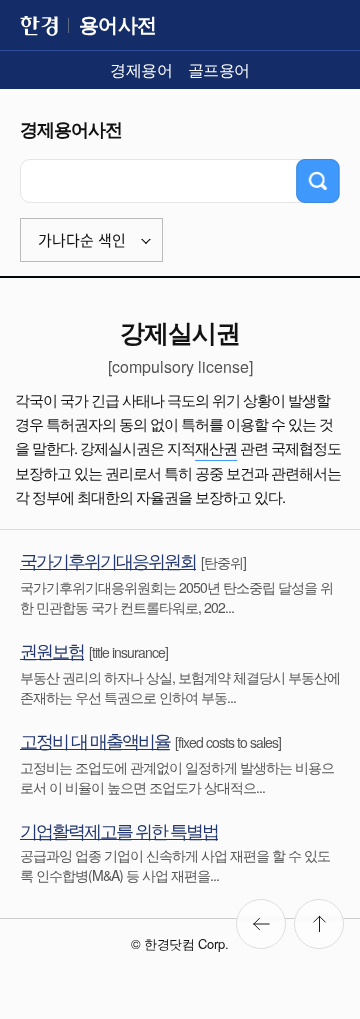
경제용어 (141, 69)
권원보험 (52, 650)
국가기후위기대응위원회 (108, 560)
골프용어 (219, 69)
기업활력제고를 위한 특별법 (119, 830)
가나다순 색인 (82, 240)
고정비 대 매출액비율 (95, 740)
